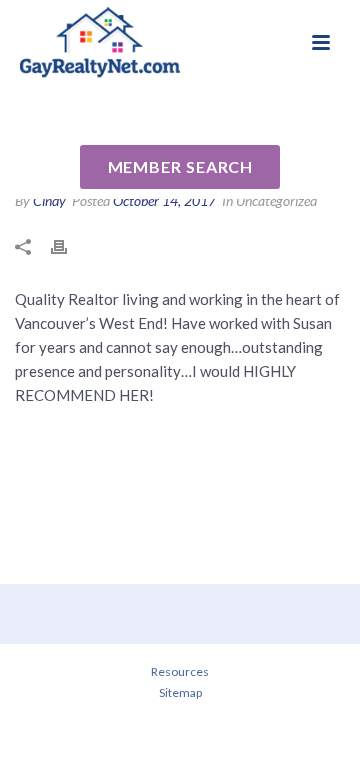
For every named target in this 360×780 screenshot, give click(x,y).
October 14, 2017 (164, 200)
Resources (180, 671)
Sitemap (180, 692)
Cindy (49, 200)
